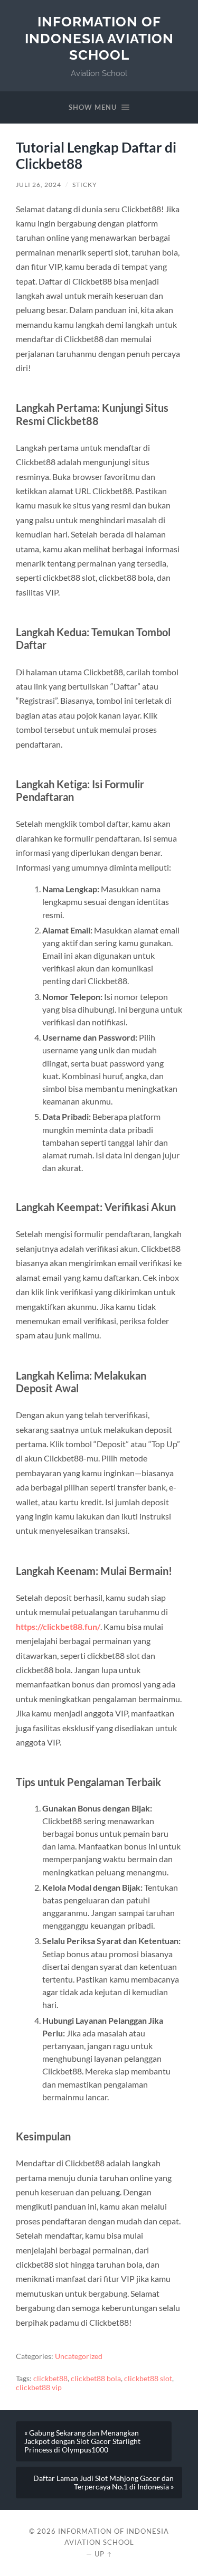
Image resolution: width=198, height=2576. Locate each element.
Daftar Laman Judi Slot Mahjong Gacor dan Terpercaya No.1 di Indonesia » (103, 2483)
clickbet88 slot (148, 2379)
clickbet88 (50, 2379)
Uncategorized (79, 2356)
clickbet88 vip (39, 2388)
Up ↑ (103, 2554)
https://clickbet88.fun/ (58, 1626)
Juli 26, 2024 (39, 185)
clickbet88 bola (96, 2379)
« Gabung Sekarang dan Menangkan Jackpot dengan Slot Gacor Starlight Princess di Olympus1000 (82, 2441)
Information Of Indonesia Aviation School (99, 38)
